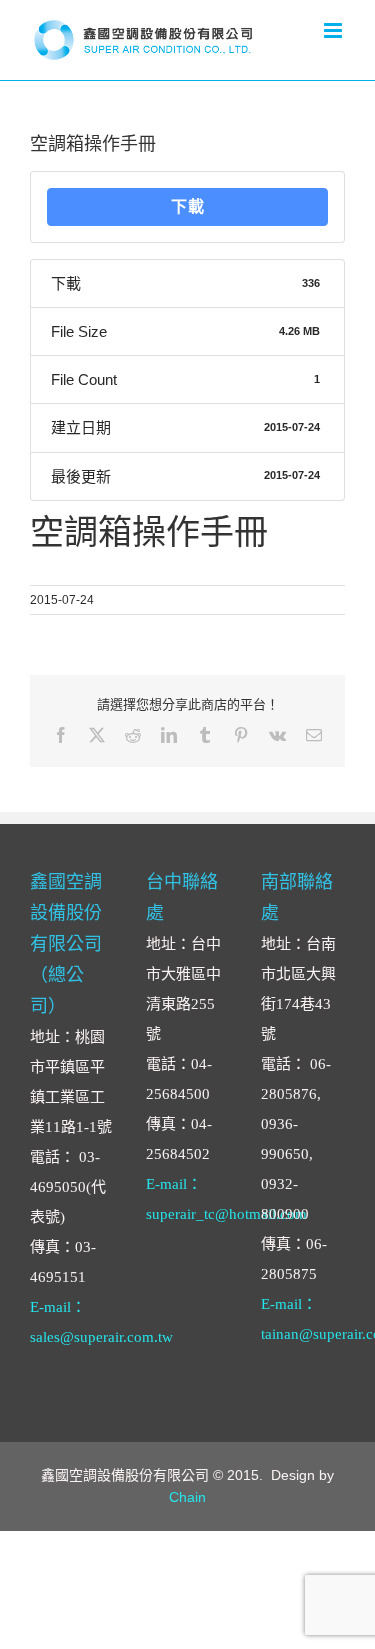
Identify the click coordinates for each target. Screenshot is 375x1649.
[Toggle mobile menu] (334, 30)
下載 (188, 206)
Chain (187, 1497)
